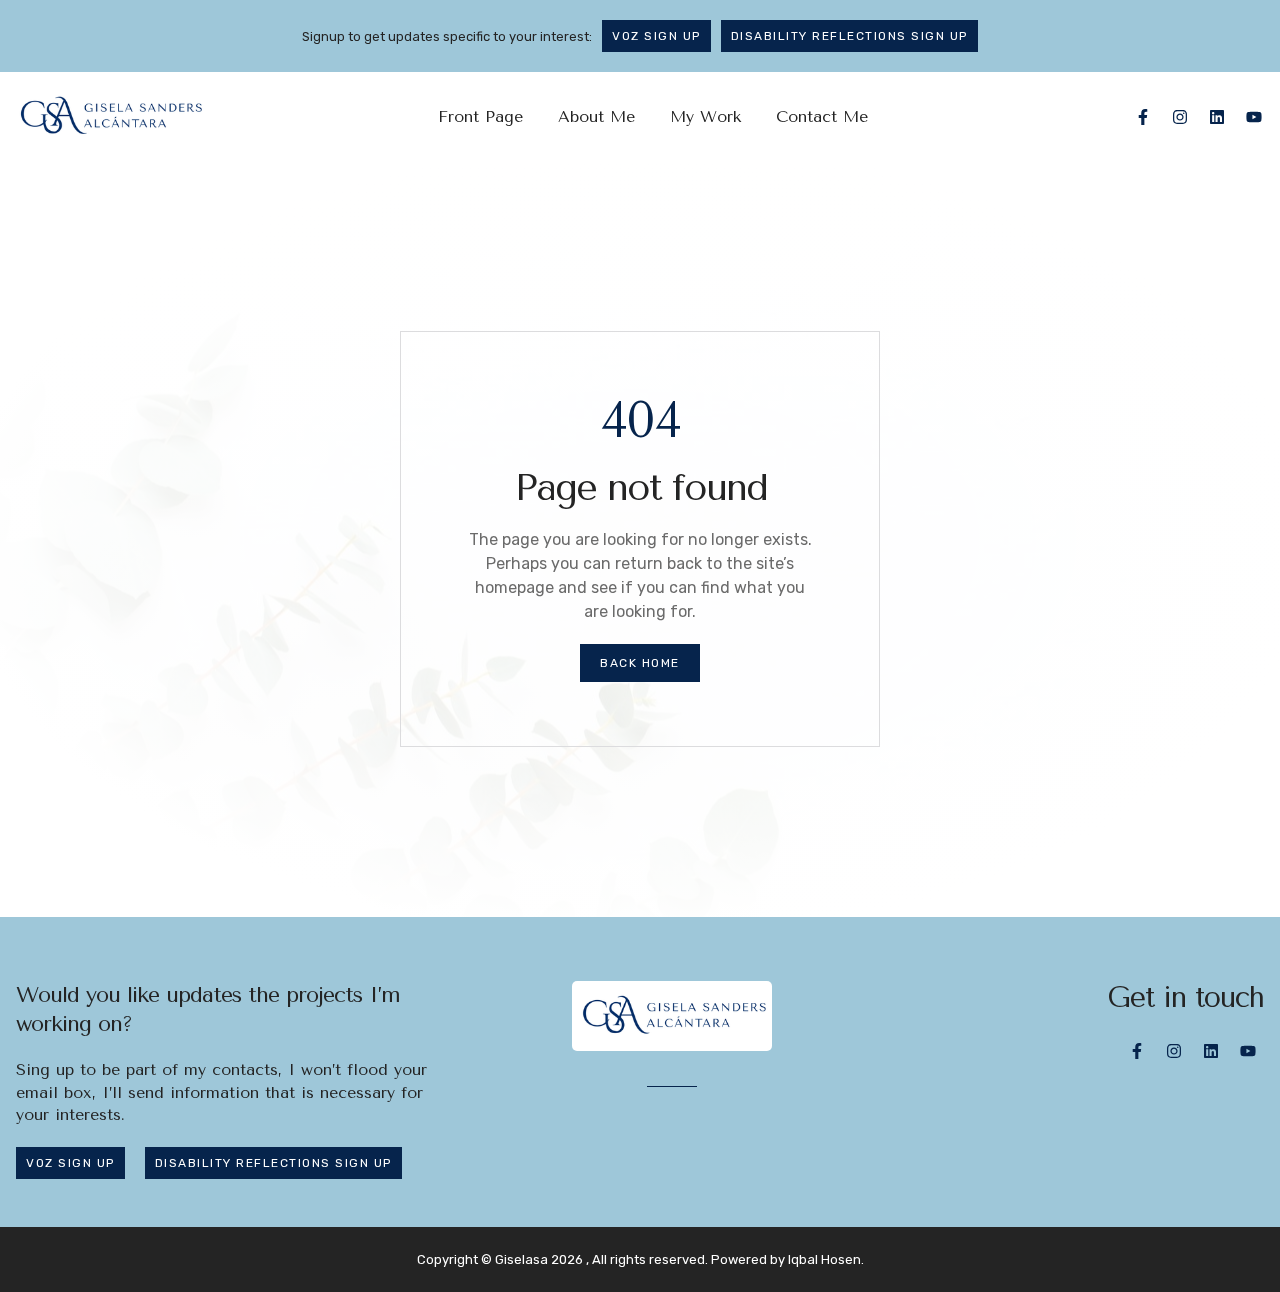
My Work (705, 116)
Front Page (480, 116)
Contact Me (822, 116)
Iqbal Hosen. (826, 1259)
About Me (596, 116)
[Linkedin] (1217, 117)
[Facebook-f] (1143, 117)
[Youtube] (1254, 117)
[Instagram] (1180, 117)
